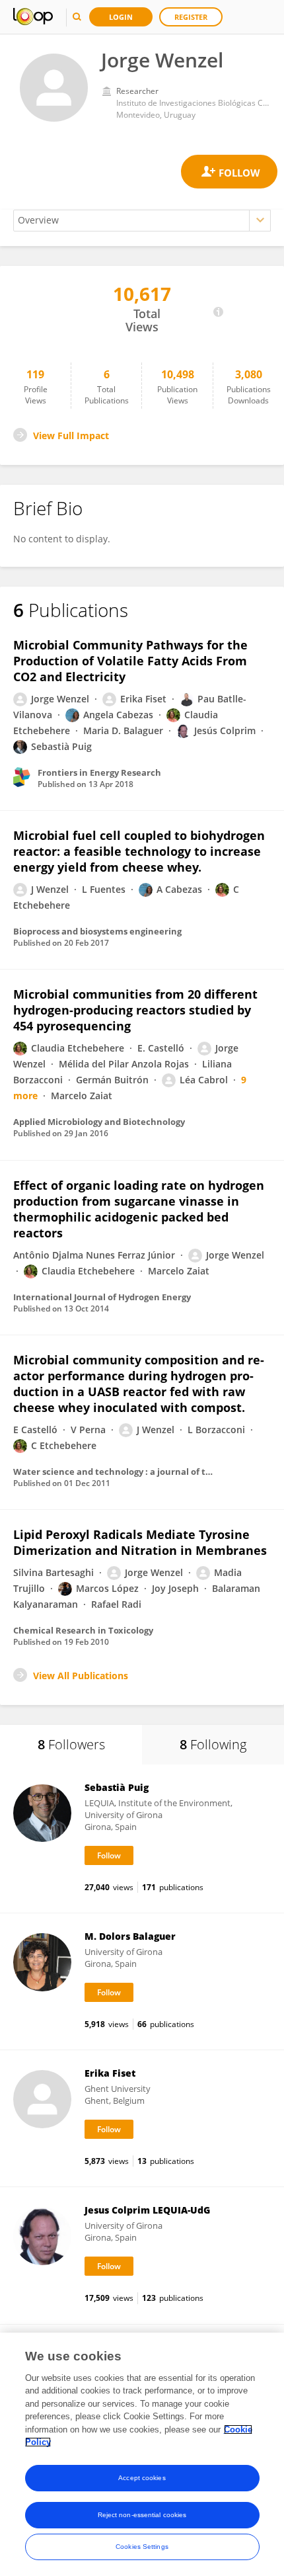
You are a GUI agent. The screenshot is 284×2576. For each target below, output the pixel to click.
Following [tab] (213, 1744)
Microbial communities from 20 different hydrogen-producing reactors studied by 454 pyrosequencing (135, 1010)
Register (191, 17)
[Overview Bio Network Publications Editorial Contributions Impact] (142, 221)
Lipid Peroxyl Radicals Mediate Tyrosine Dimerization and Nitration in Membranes (140, 1542)
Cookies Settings (142, 2547)
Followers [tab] (71, 1744)
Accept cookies (142, 2478)
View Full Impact (71, 436)
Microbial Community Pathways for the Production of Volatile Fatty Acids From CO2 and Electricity (130, 661)
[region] (142, 2454)
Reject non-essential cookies (142, 2515)
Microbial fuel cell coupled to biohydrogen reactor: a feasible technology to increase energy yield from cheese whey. (139, 851)
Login (121, 17)
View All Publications (81, 1676)
